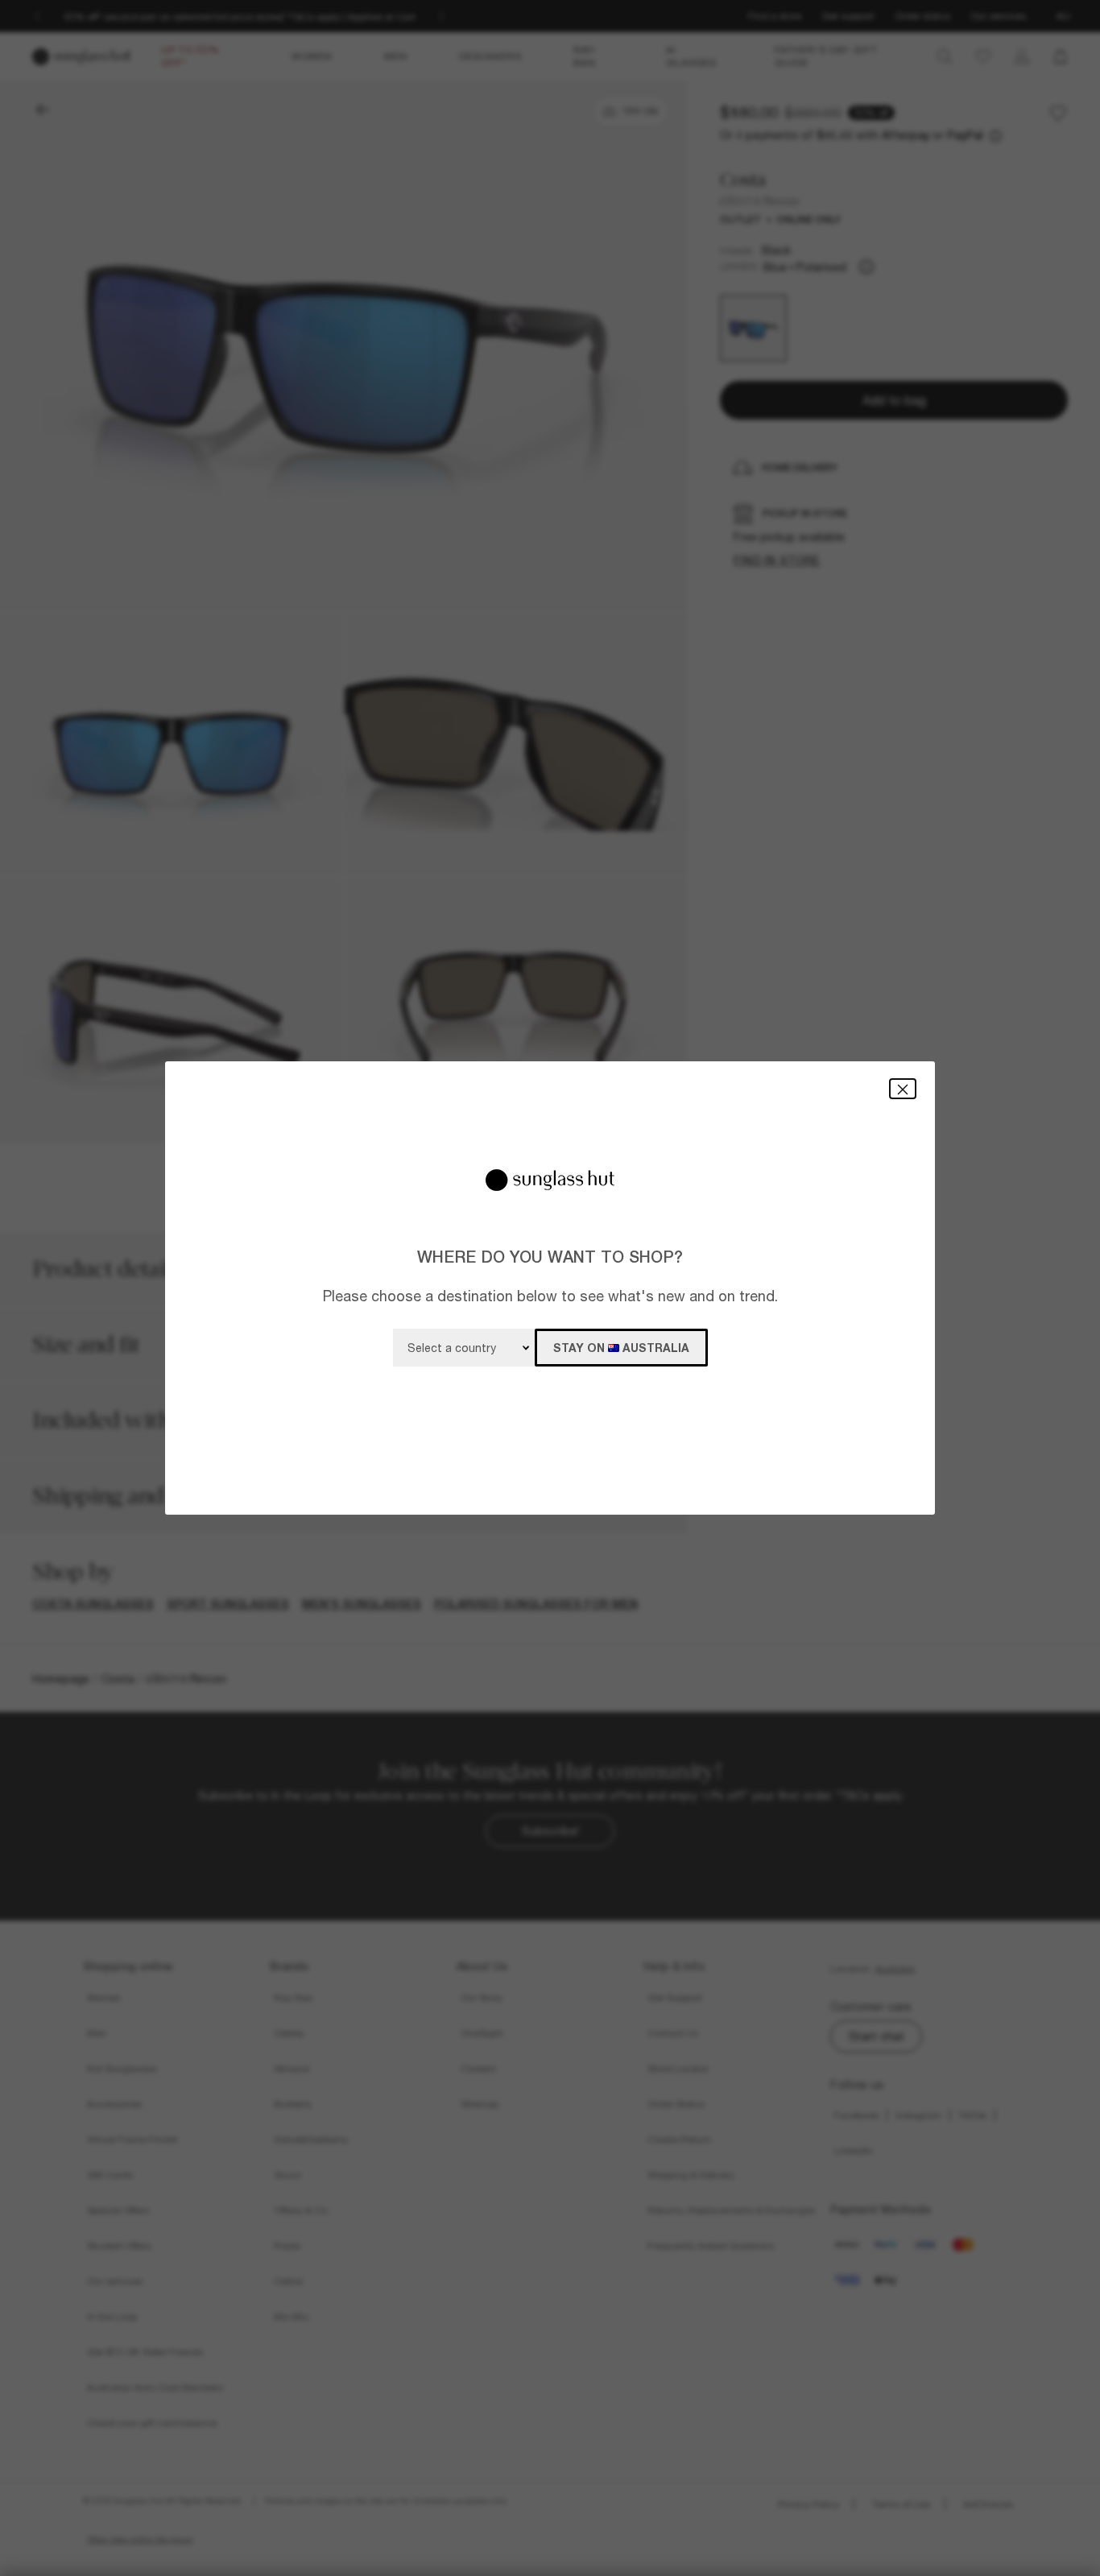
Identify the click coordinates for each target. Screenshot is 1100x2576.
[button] (903, 1088)
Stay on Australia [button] (621, 1348)
